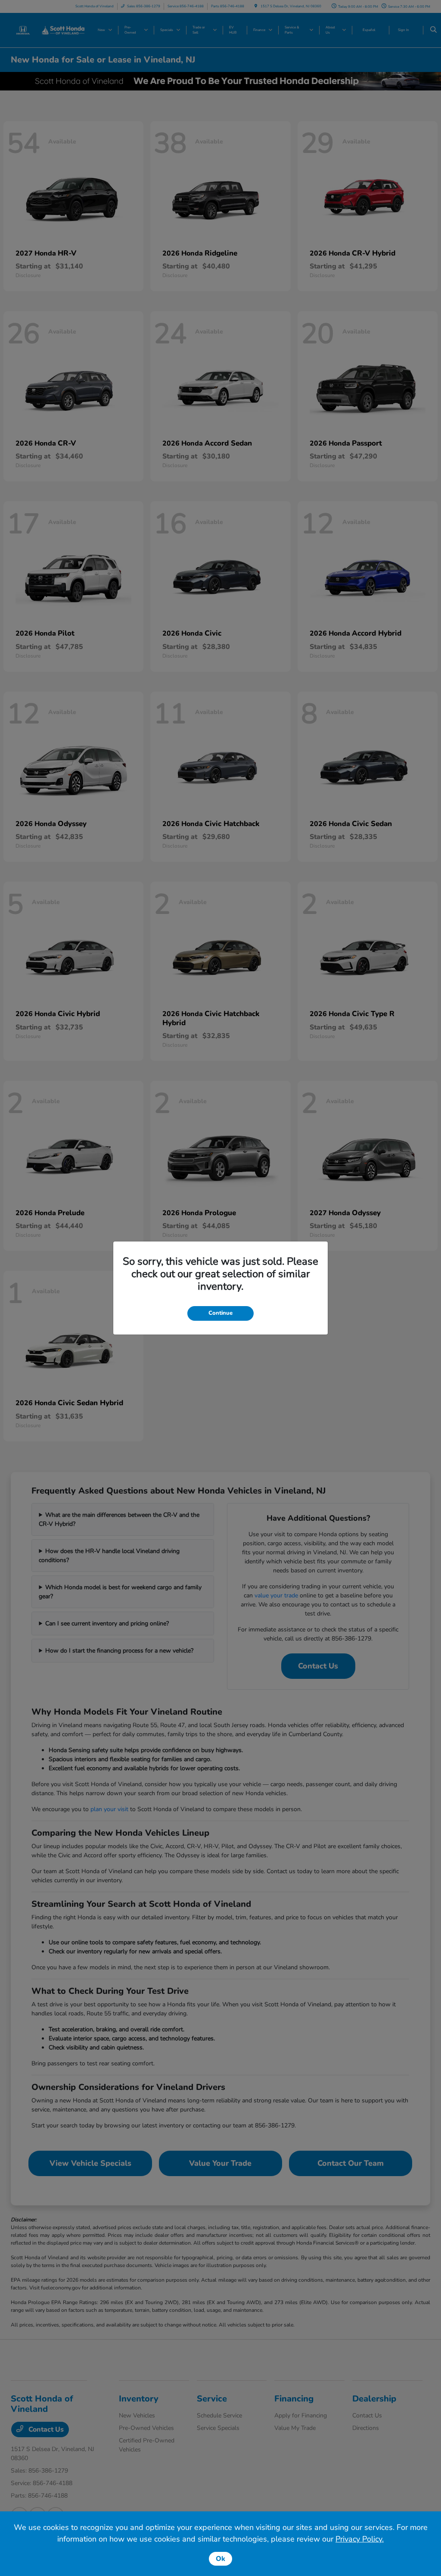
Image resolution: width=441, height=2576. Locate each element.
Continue (220, 1313)
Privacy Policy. (360, 2539)
